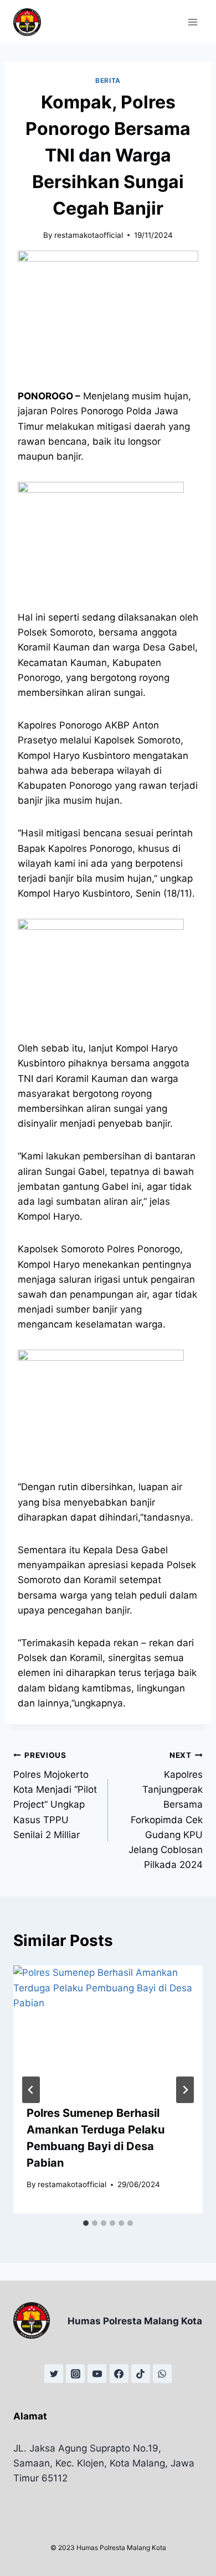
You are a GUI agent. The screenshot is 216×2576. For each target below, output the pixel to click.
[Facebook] (119, 2374)
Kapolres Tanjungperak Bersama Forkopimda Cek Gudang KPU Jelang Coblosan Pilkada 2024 (166, 1810)
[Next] (185, 2090)
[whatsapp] (162, 2374)
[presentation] (108, 2028)
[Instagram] (75, 2374)
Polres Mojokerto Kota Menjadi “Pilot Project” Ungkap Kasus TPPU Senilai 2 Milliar (55, 1795)
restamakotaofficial (89, 235)
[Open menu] (192, 22)
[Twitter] (54, 2374)
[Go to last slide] (31, 2090)
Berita (108, 80)
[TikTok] (141, 2374)
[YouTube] (97, 2374)
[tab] (86, 2223)
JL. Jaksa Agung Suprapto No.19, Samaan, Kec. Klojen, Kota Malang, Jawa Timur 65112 (104, 2463)
